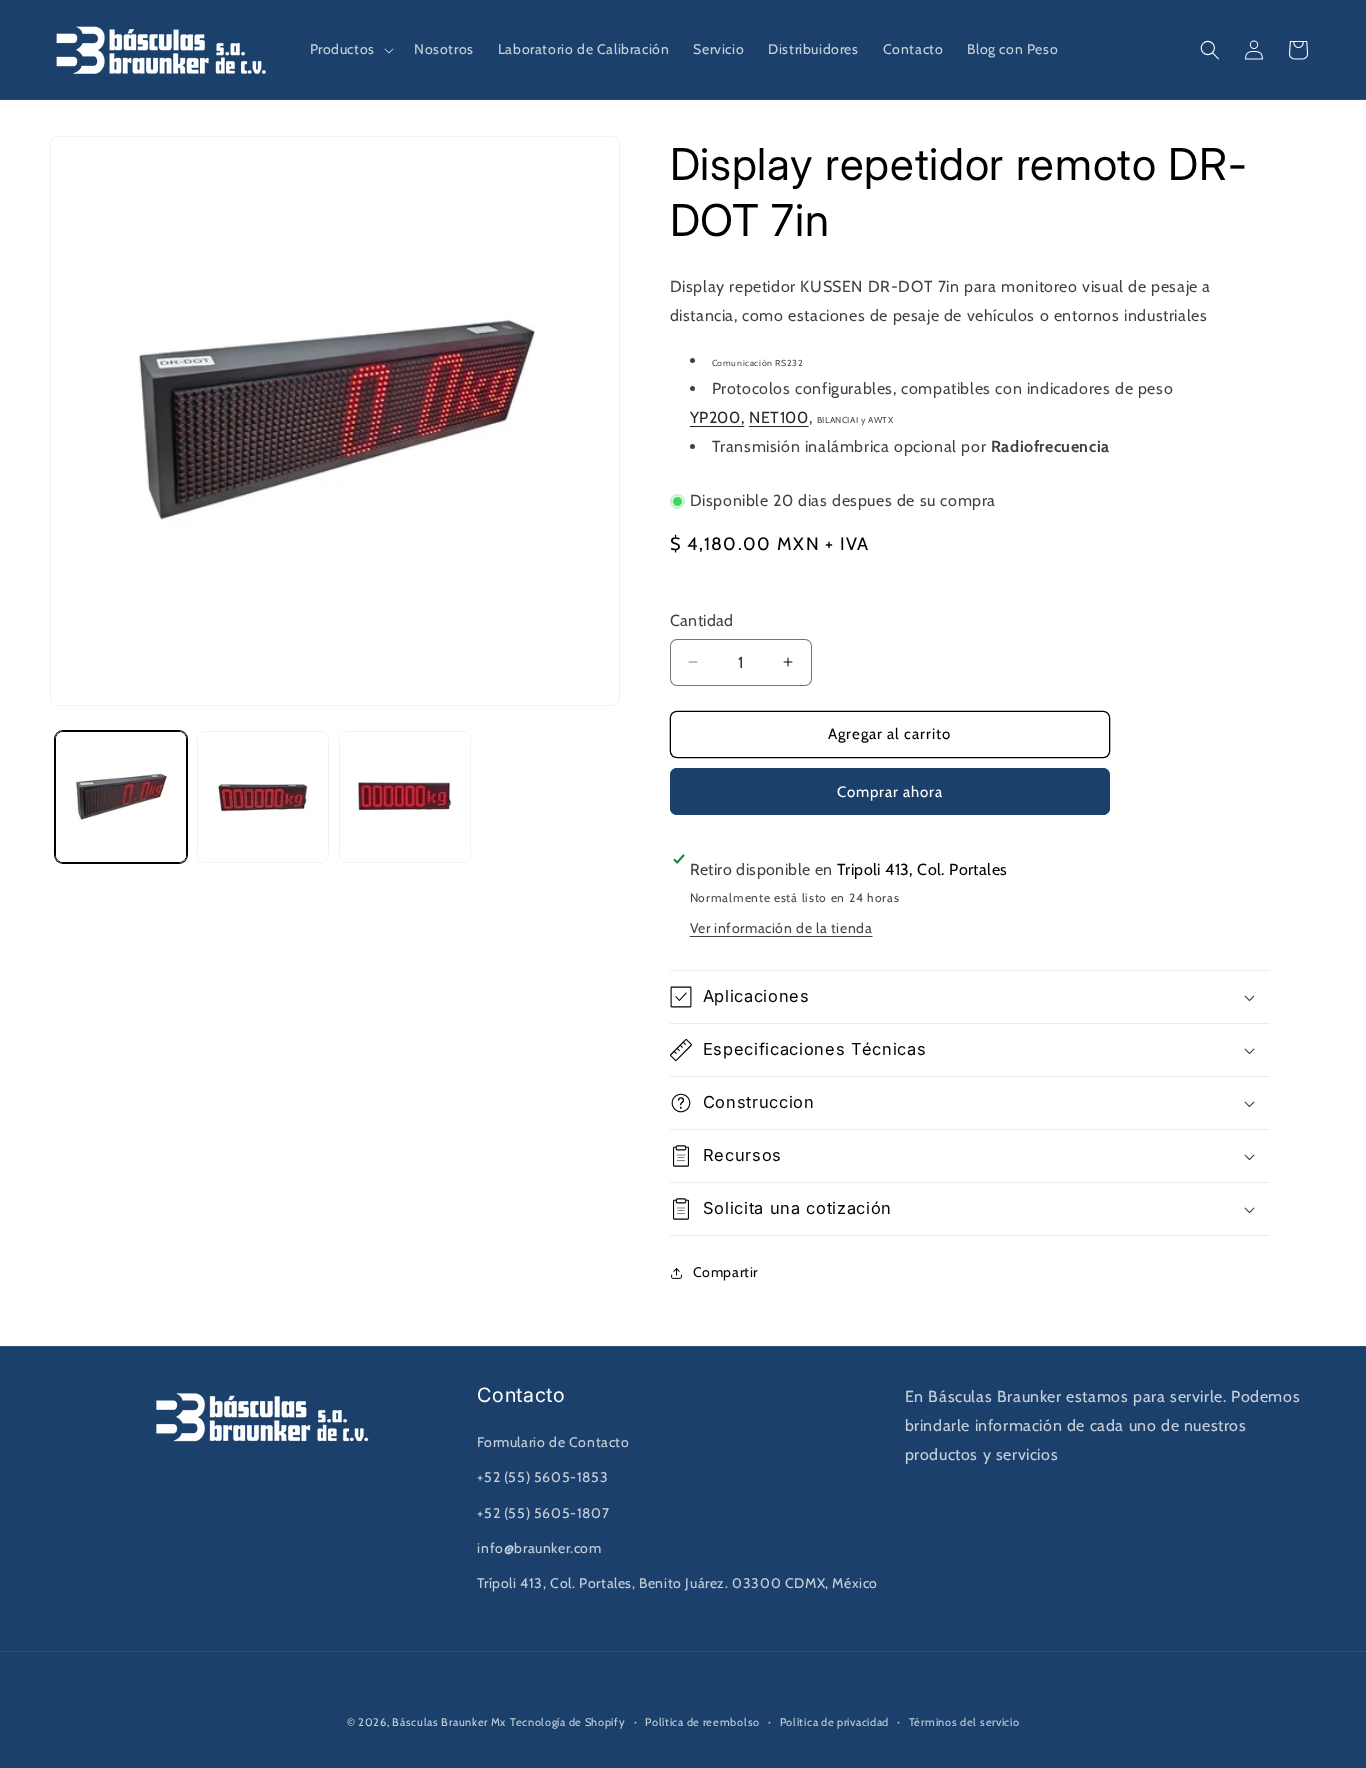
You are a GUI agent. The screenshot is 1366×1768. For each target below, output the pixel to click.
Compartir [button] (725, 1272)
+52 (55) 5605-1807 (543, 1513)
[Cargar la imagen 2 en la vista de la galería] (263, 797)
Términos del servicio (964, 1722)
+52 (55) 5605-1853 (542, 1477)
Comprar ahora (890, 792)
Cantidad (702, 620)
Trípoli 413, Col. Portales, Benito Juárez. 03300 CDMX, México (677, 1583)
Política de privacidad (834, 1722)
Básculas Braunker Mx (449, 1722)
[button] (350, 49)
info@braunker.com (539, 1548)
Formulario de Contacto (553, 1442)
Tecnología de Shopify (568, 1722)
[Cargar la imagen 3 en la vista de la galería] (405, 797)
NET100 (779, 417)
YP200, (717, 417)
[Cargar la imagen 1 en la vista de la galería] (121, 797)
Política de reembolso (702, 1722)
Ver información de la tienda (781, 928)
